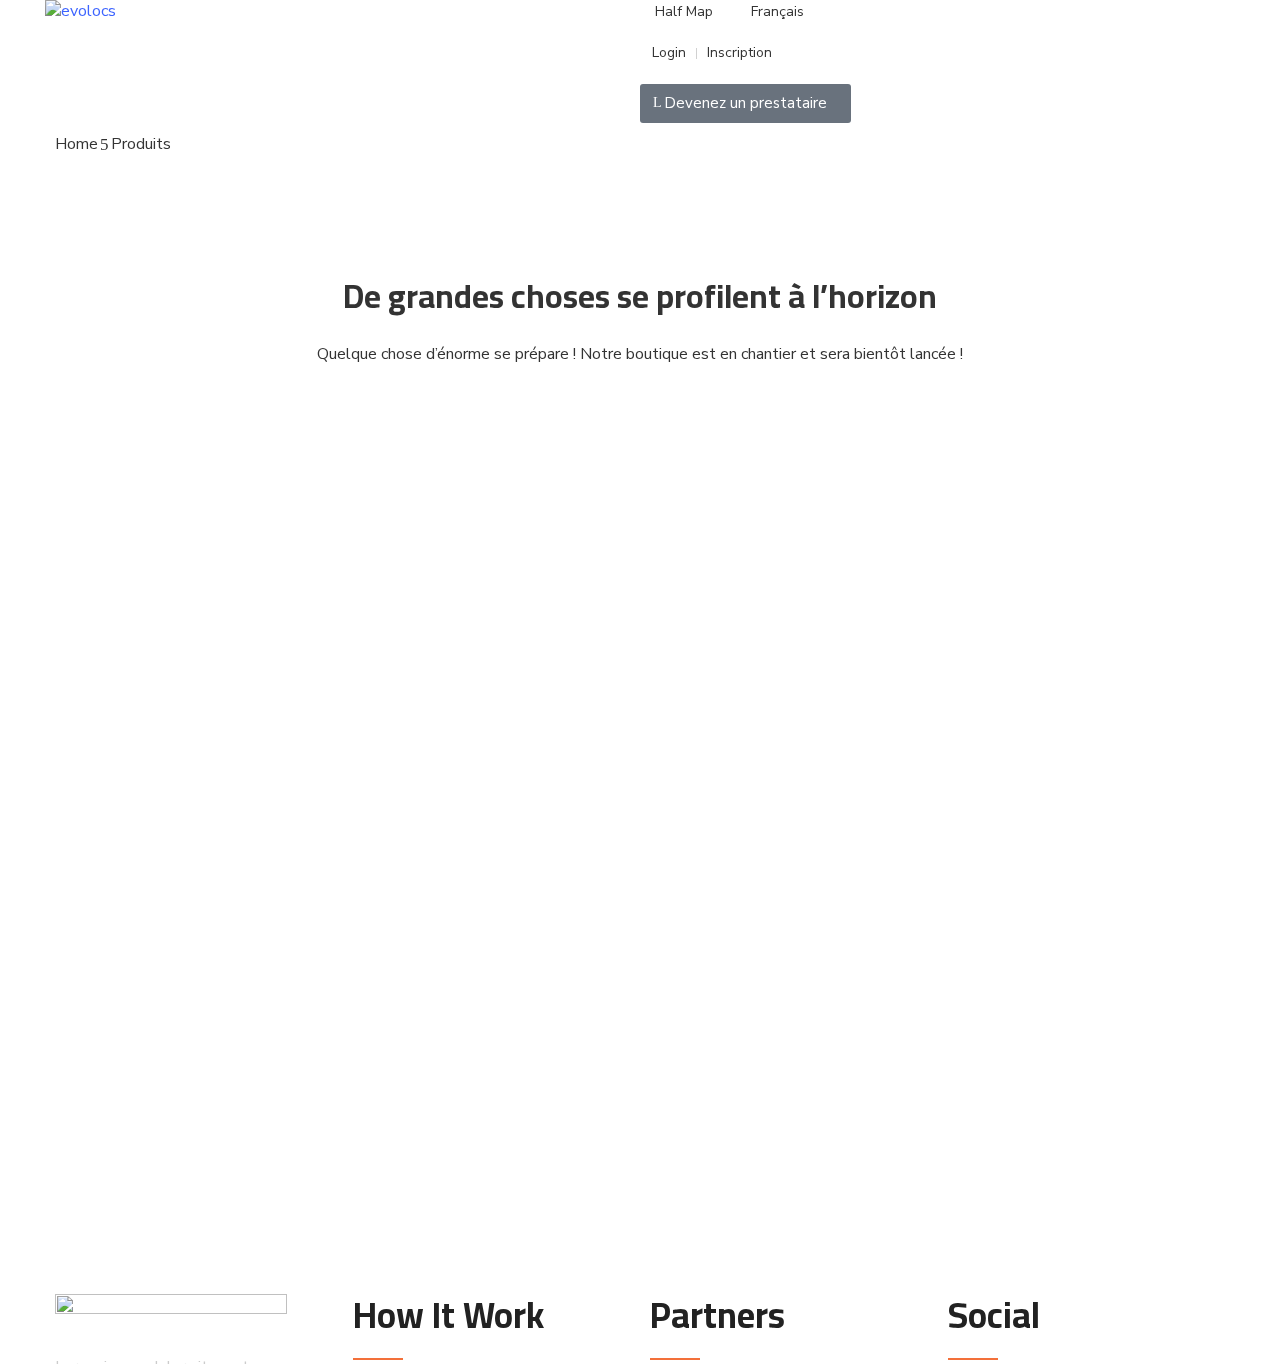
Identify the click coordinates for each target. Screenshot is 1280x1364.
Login (667, 52)
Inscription (739, 52)
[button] (745, 103)
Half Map (684, 11)
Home (76, 144)
